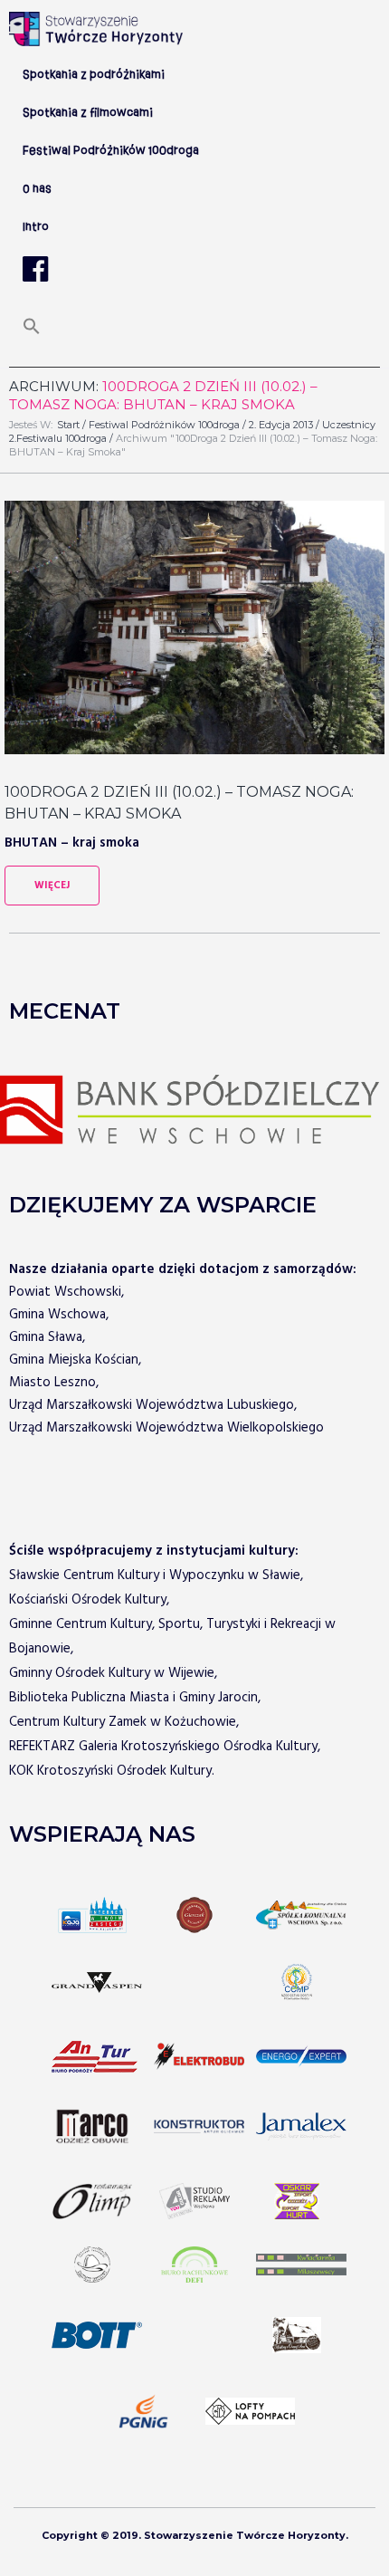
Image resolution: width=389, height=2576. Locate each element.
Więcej (52, 886)
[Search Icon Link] (32, 332)
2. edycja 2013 (281, 425)
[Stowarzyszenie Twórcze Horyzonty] (96, 29)
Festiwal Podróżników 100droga (164, 425)
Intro (36, 227)
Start (68, 425)
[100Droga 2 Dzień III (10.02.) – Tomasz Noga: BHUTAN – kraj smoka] (194, 627)
